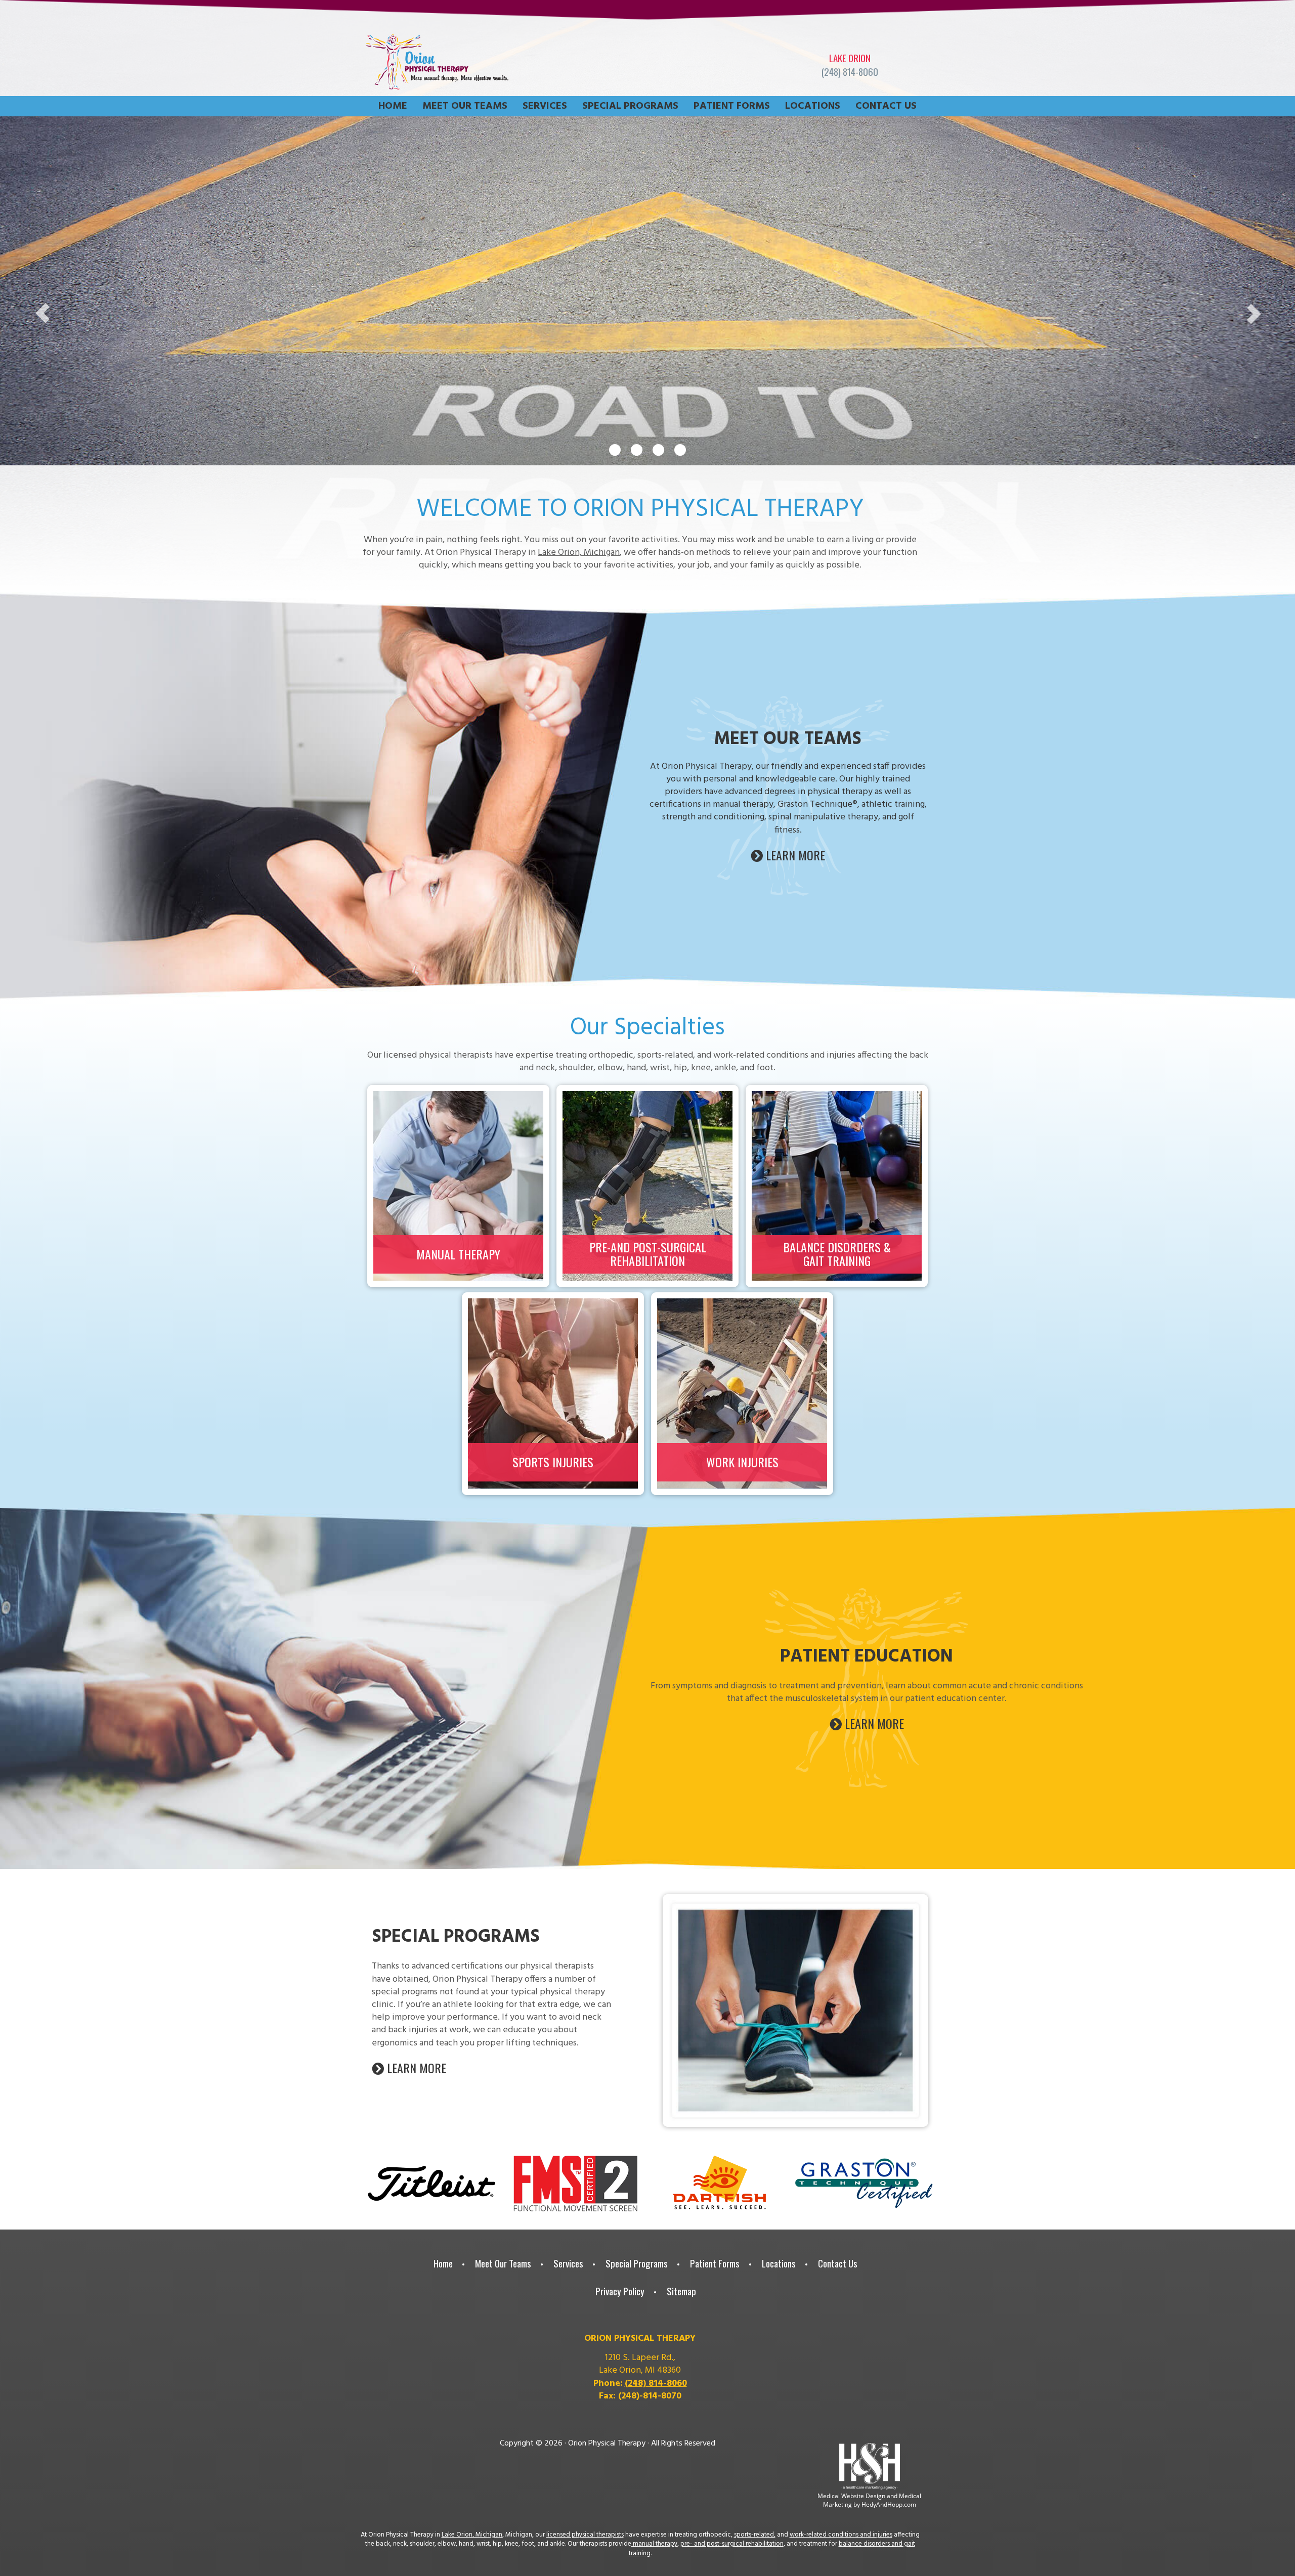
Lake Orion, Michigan (579, 553)
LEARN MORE (794, 855)
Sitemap (681, 2291)
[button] (32, 309)
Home (393, 106)
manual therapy (654, 2544)
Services (545, 106)
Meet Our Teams (465, 106)
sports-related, (755, 2535)
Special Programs (630, 106)
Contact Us (886, 106)
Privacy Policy (620, 2291)
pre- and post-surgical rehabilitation (732, 2544)
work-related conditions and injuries (841, 2535)
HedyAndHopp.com (889, 2504)
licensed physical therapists (585, 2535)
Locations (813, 106)
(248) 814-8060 (850, 72)
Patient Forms (732, 106)
